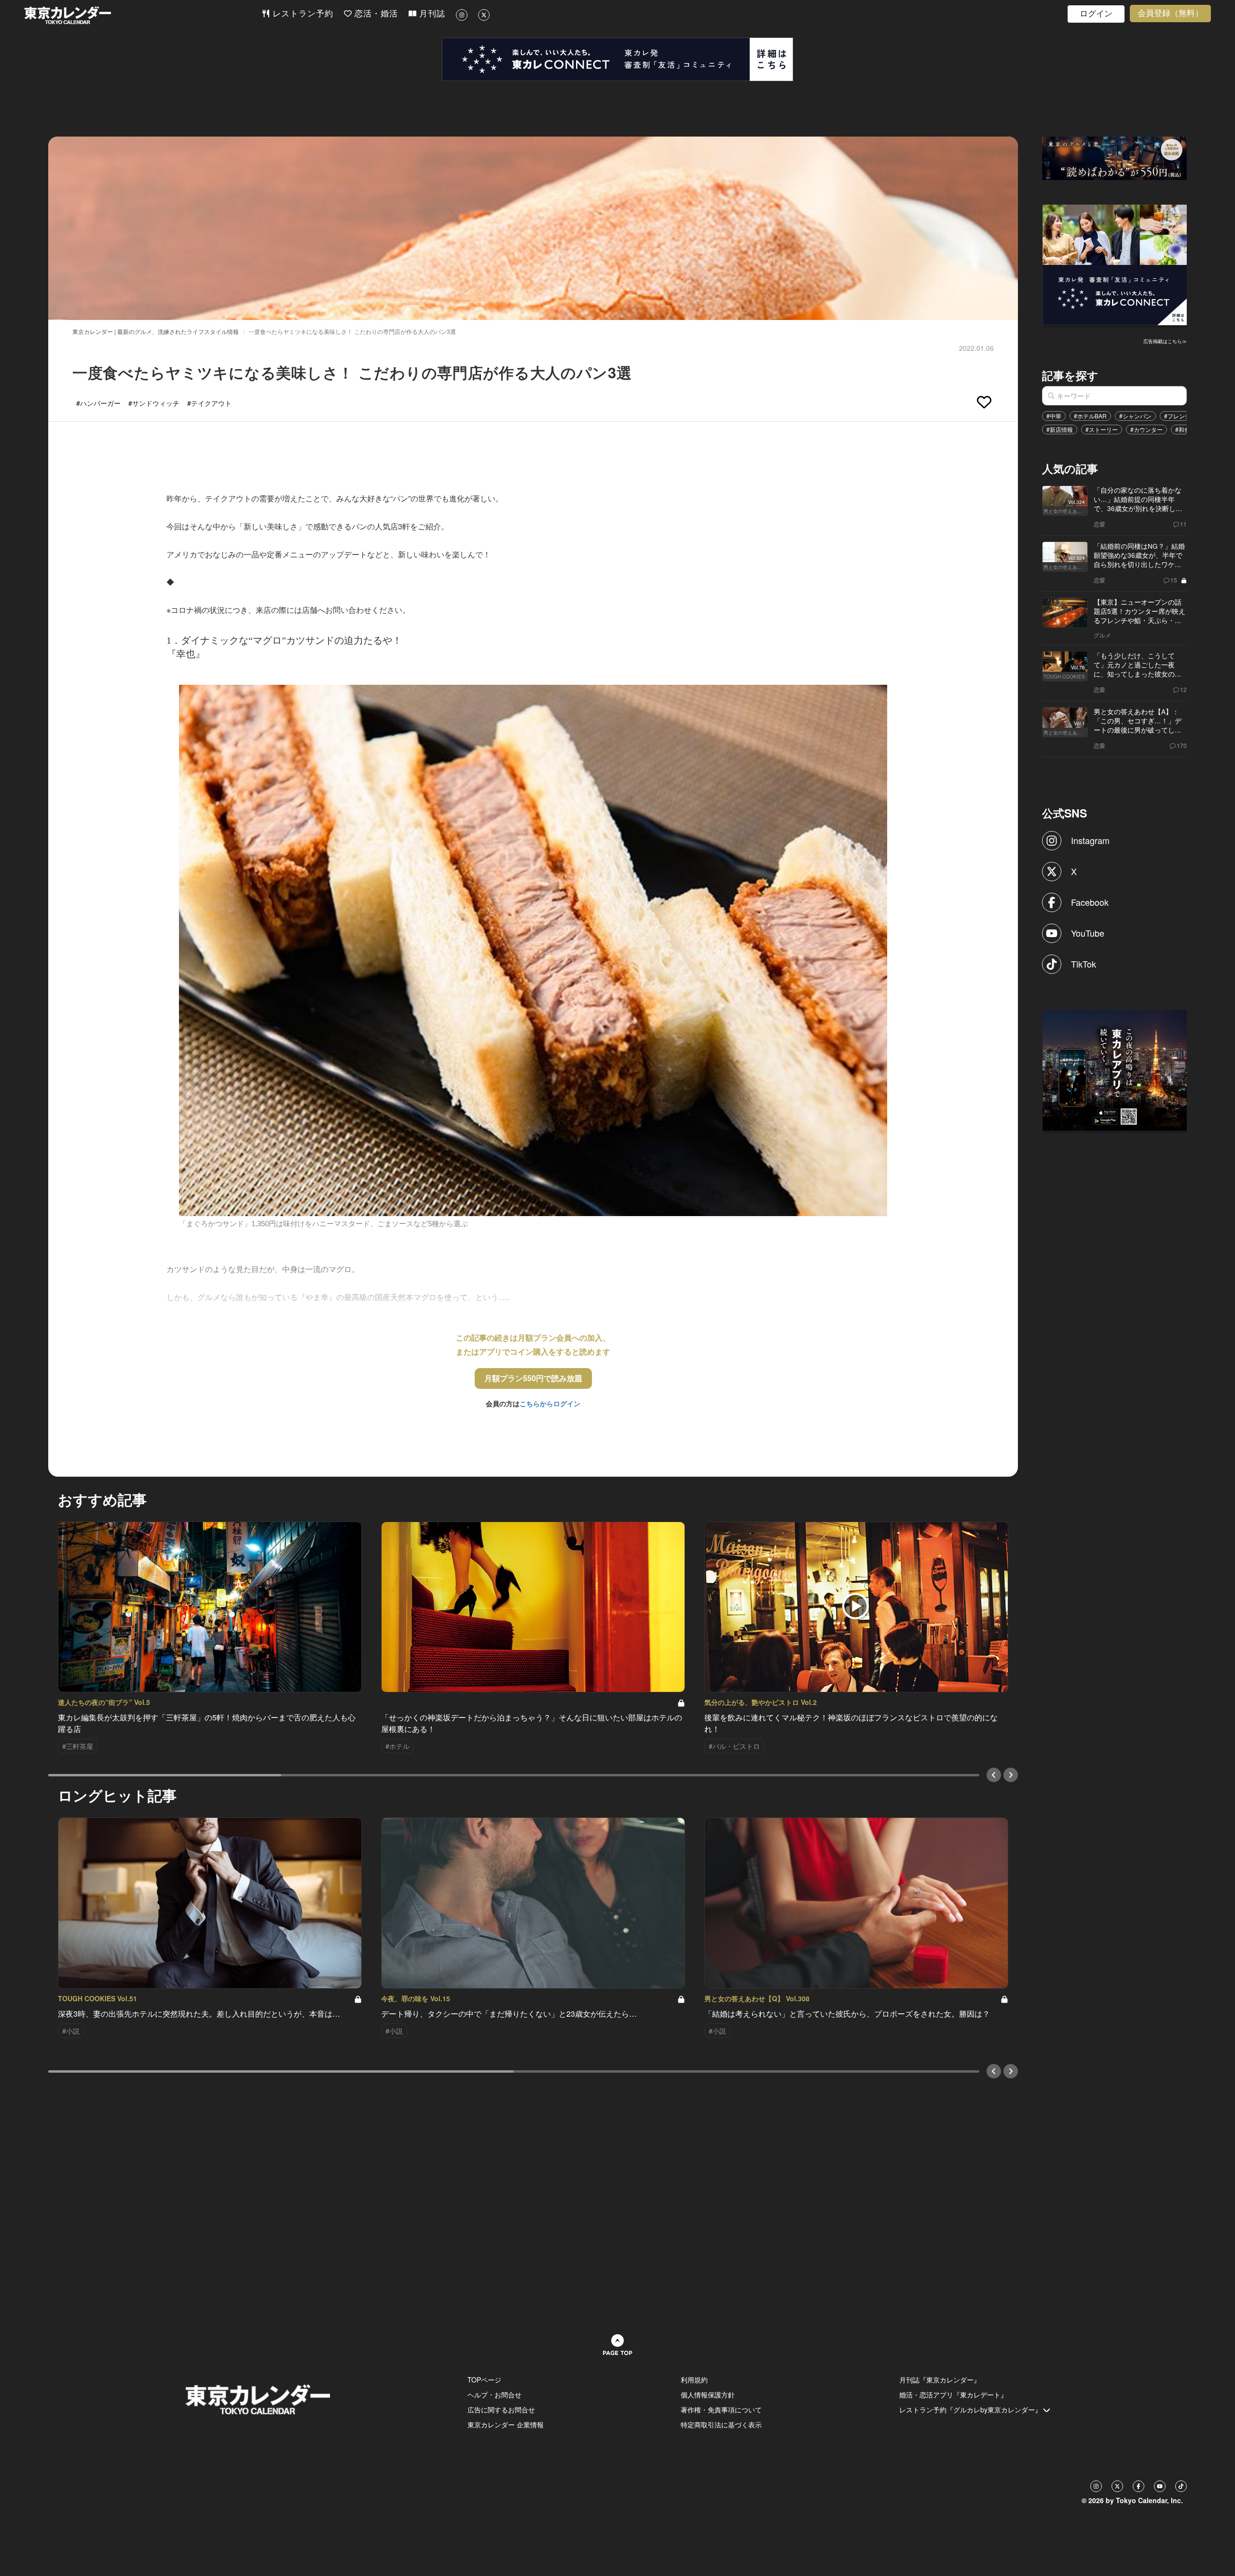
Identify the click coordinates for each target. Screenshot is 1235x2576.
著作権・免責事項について (721, 2410)
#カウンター (1146, 429)
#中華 (1054, 416)
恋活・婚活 (375, 14)
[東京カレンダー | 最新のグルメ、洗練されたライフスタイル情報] (143, 15)
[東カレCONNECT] (617, 59)
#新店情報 (1060, 429)
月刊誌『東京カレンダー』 (940, 2380)
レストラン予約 (302, 14)
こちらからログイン (550, 1403)
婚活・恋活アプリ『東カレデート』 (953, 2395)
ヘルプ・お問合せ (494, 2395)
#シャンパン (1135, 416)
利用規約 (694, 2380)
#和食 (1183, 429)
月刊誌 (431, 14)
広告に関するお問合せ (501, 2410)
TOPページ (484, 2380)
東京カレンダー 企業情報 (506, 2424)
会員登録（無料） (1170, 13)
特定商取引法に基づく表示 (721, 2424)
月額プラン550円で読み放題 (533, 1378)
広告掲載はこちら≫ (1165, 341)
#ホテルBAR (1090, 416)
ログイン (1096, 14)
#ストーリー (1102, 429)
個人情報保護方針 (708, 2395)
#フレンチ (1177, 416)
